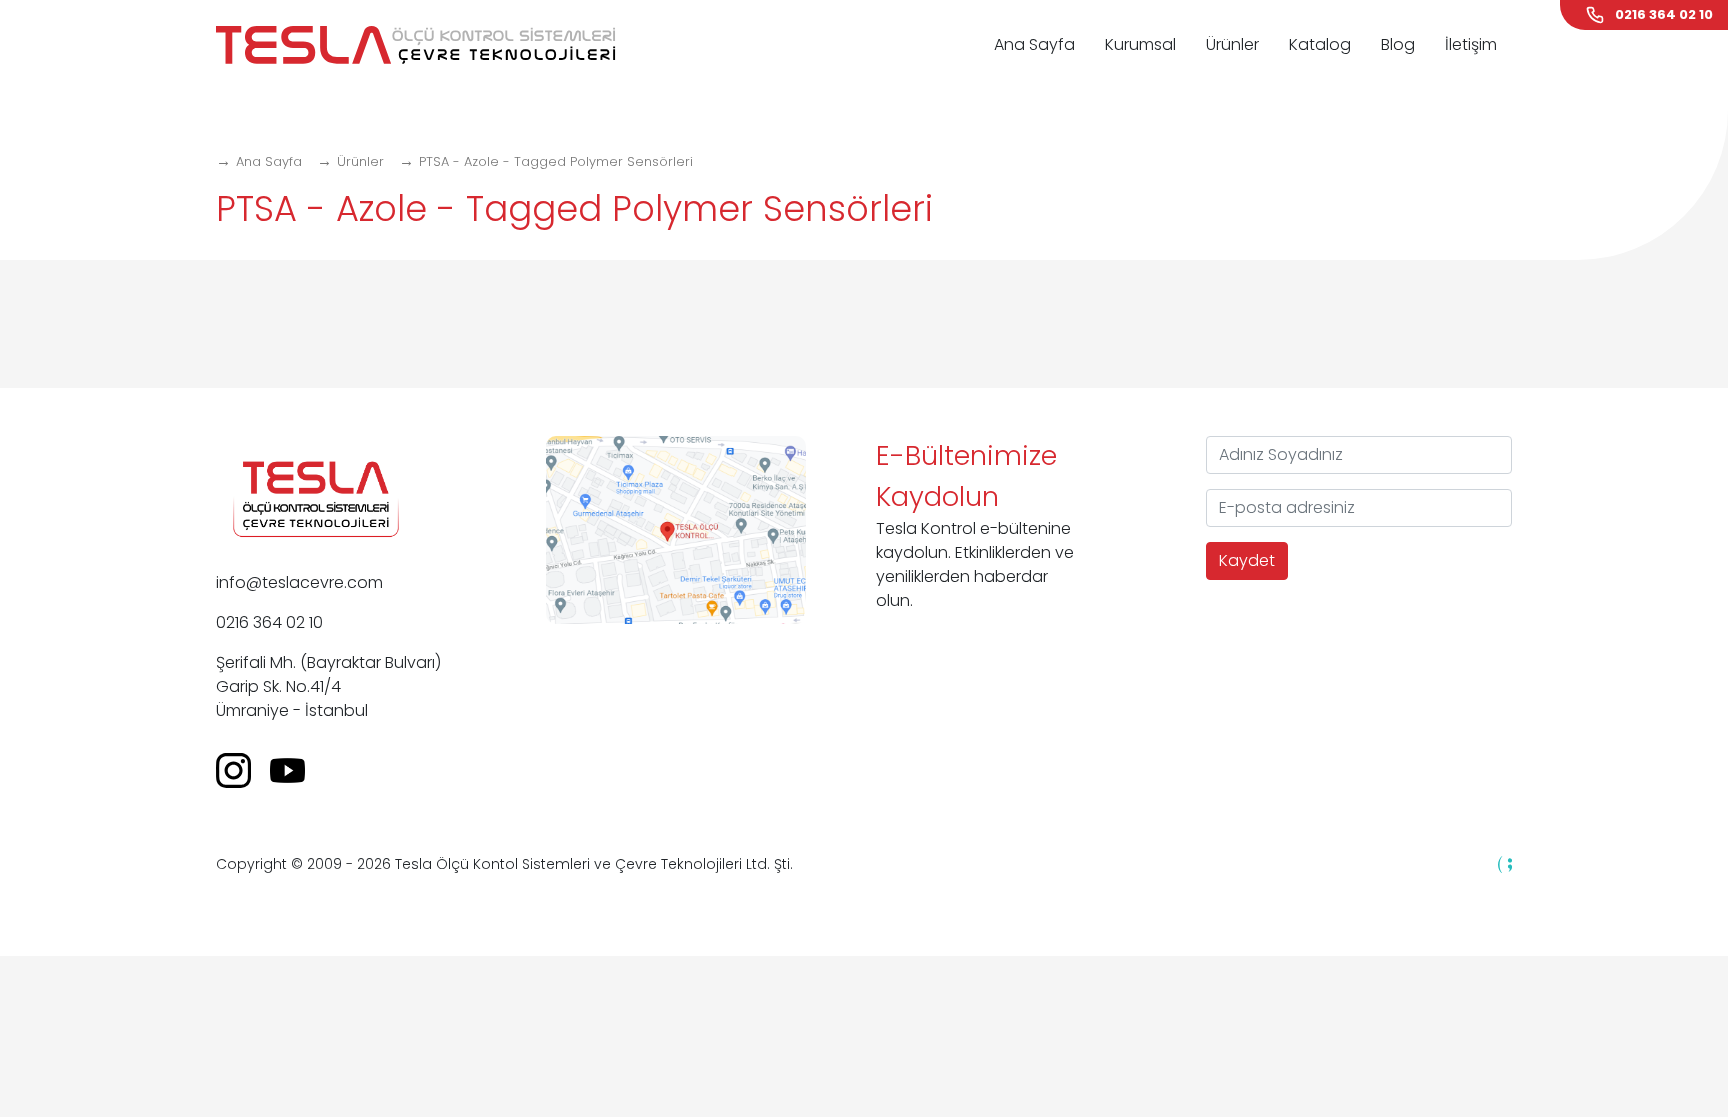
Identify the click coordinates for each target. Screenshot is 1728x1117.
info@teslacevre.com (299, 582)
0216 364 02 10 (269, 622)
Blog (1398, 44)
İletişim (1471, 44)
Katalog (1320, 44)
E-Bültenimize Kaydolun (966, 476)
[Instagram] (241, 769)
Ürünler (1232, 44)
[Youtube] (295, 769)
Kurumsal (1140, 44)
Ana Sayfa (1034, 44)
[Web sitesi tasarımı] (1505, 863)
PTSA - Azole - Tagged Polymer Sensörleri (556, 161)
